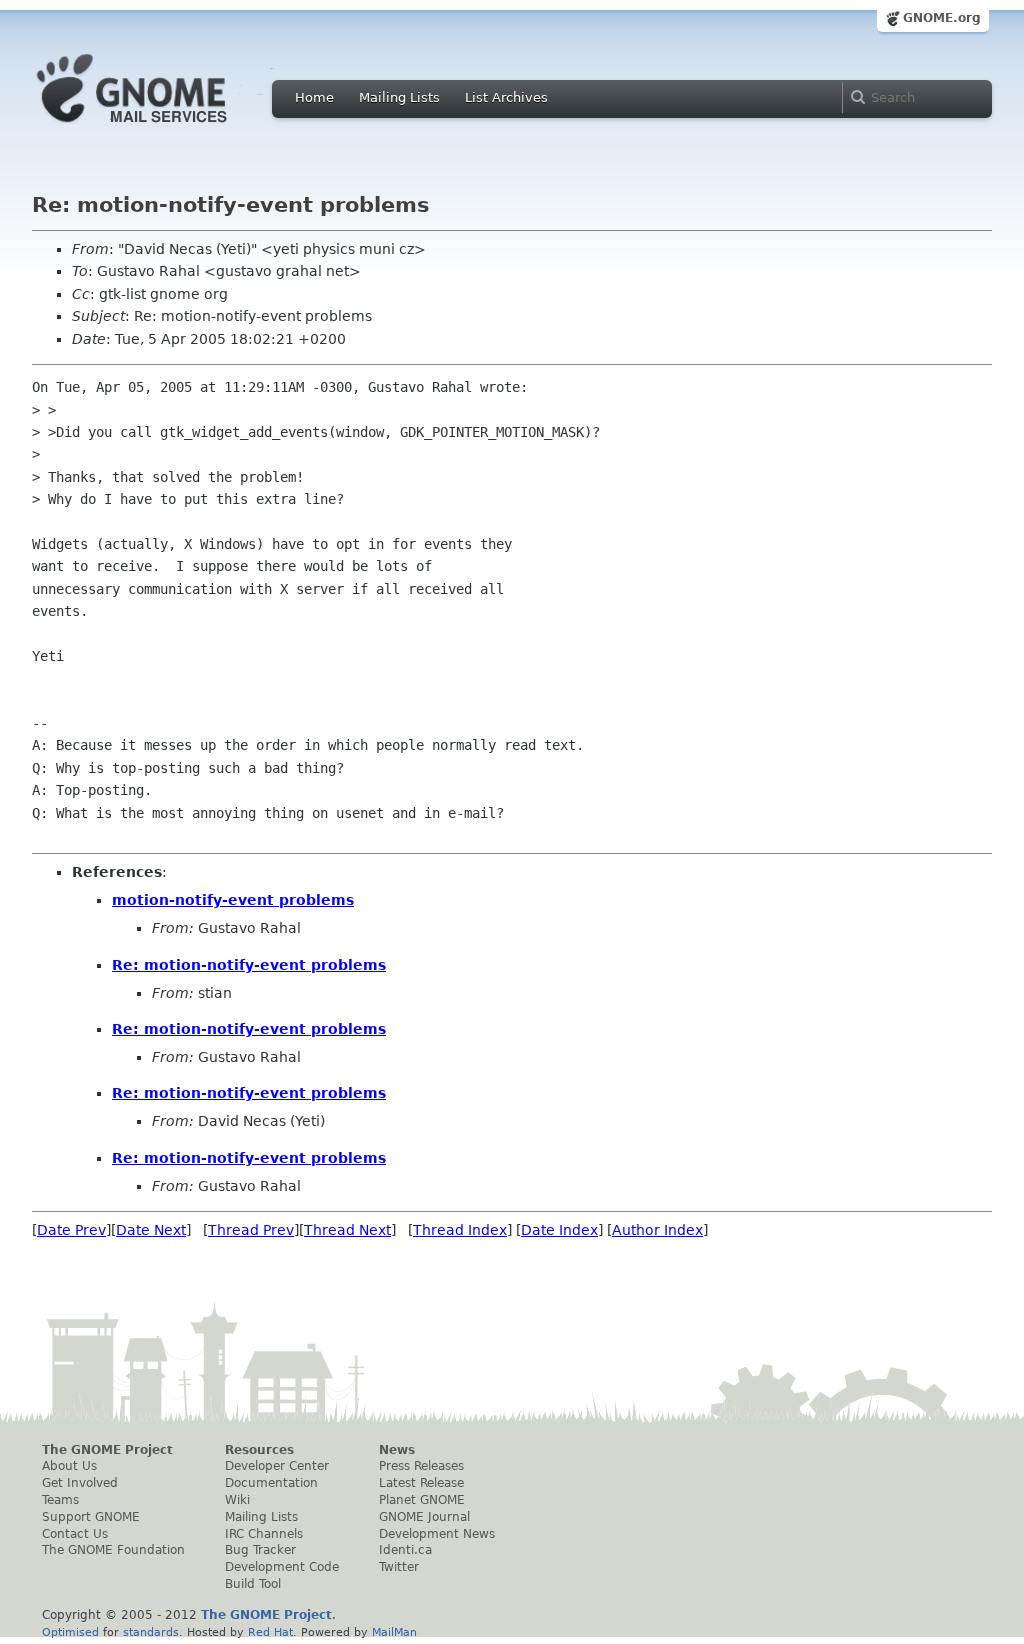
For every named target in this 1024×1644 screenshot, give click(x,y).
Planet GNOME (422, 1500)
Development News (437, 1534)
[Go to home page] (162, 128)
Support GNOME (91, 1517)
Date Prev (71, 1230)
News (397, 1450)
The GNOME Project (107, 1450)
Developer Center (277, 1466)
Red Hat (270, 1632)
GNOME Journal (424, 1517)
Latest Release (421, 1483)
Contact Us (75, 1534)
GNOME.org (942, 18)
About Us (69, 1466)
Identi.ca (405, 1550)
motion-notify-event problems (233, 900)
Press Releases (421, 1466)
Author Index (657, 1230)
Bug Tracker (260, 1550)
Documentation (271, 1483)
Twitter (399, 1567)
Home (314, 97)
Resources (259, 1450)
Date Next (151, 1230)
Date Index (559, 1230)
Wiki (237, 1500)
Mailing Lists (399, 97)
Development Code (282, 1567)
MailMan (394, 1632)
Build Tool (253, 1584)
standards (151, 1632)
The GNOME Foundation (113, 1550)
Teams (60, 1500)
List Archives (506, 97)
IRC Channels (264, 1534)
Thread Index (460, 1230)
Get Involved (80, 1483)
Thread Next (347, 1230)
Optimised (70, 1632)
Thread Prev (251, 1230)
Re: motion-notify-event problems (249, 965)
